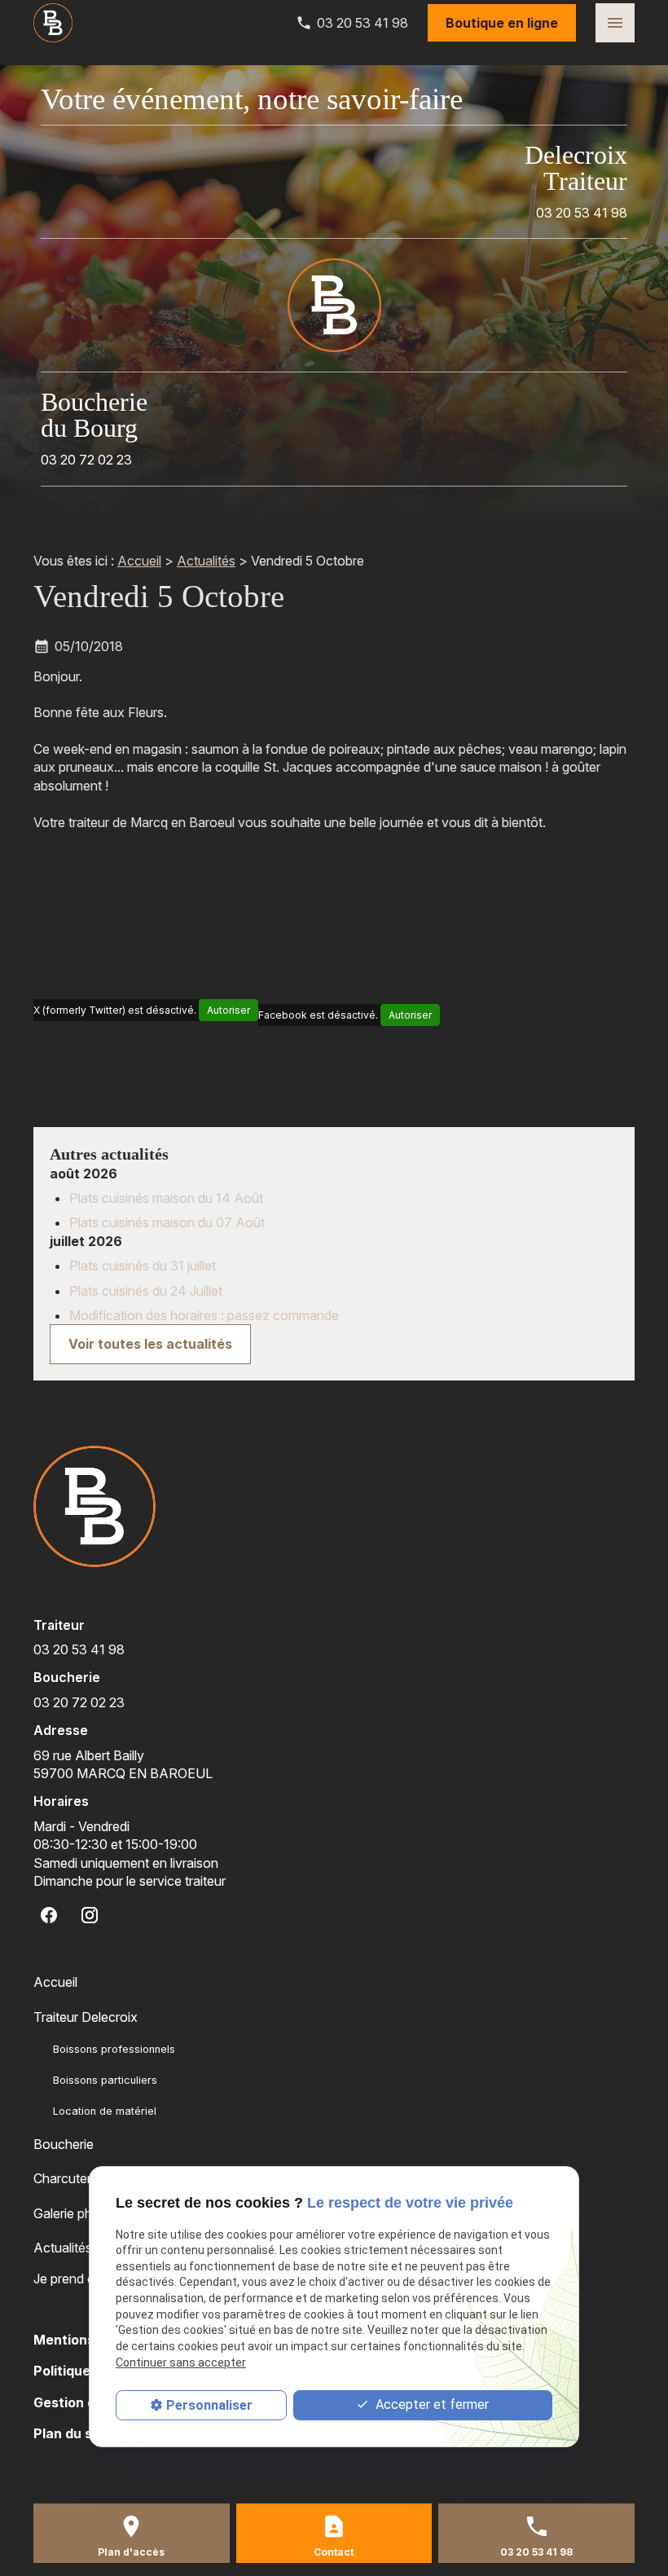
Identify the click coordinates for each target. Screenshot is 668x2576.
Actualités (206, 561)
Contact (334, 2552)
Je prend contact (83, 2279)
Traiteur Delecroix (86, 2017)
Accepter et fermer (431, 2404)
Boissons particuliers (105, 2080)
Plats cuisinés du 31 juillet (143, 1266)
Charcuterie (67, 2178)
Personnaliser (209, 2405)
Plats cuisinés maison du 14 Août (166, 1198)
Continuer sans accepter (181, 2362)
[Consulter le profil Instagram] (90, 1915)
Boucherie (64, 2144)
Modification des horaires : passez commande (204, 1315)
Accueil (139, 561)
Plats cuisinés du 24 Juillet (146, 1291)
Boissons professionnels (114, 2049)
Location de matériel (105, 2111)
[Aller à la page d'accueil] (53, 23)
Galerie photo (73, 2213)
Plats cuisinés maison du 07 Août (167, 1222)
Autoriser (229, 1010)
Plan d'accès (131, 2552)
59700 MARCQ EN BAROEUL (123, 1764)
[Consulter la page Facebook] (49, 1915)
